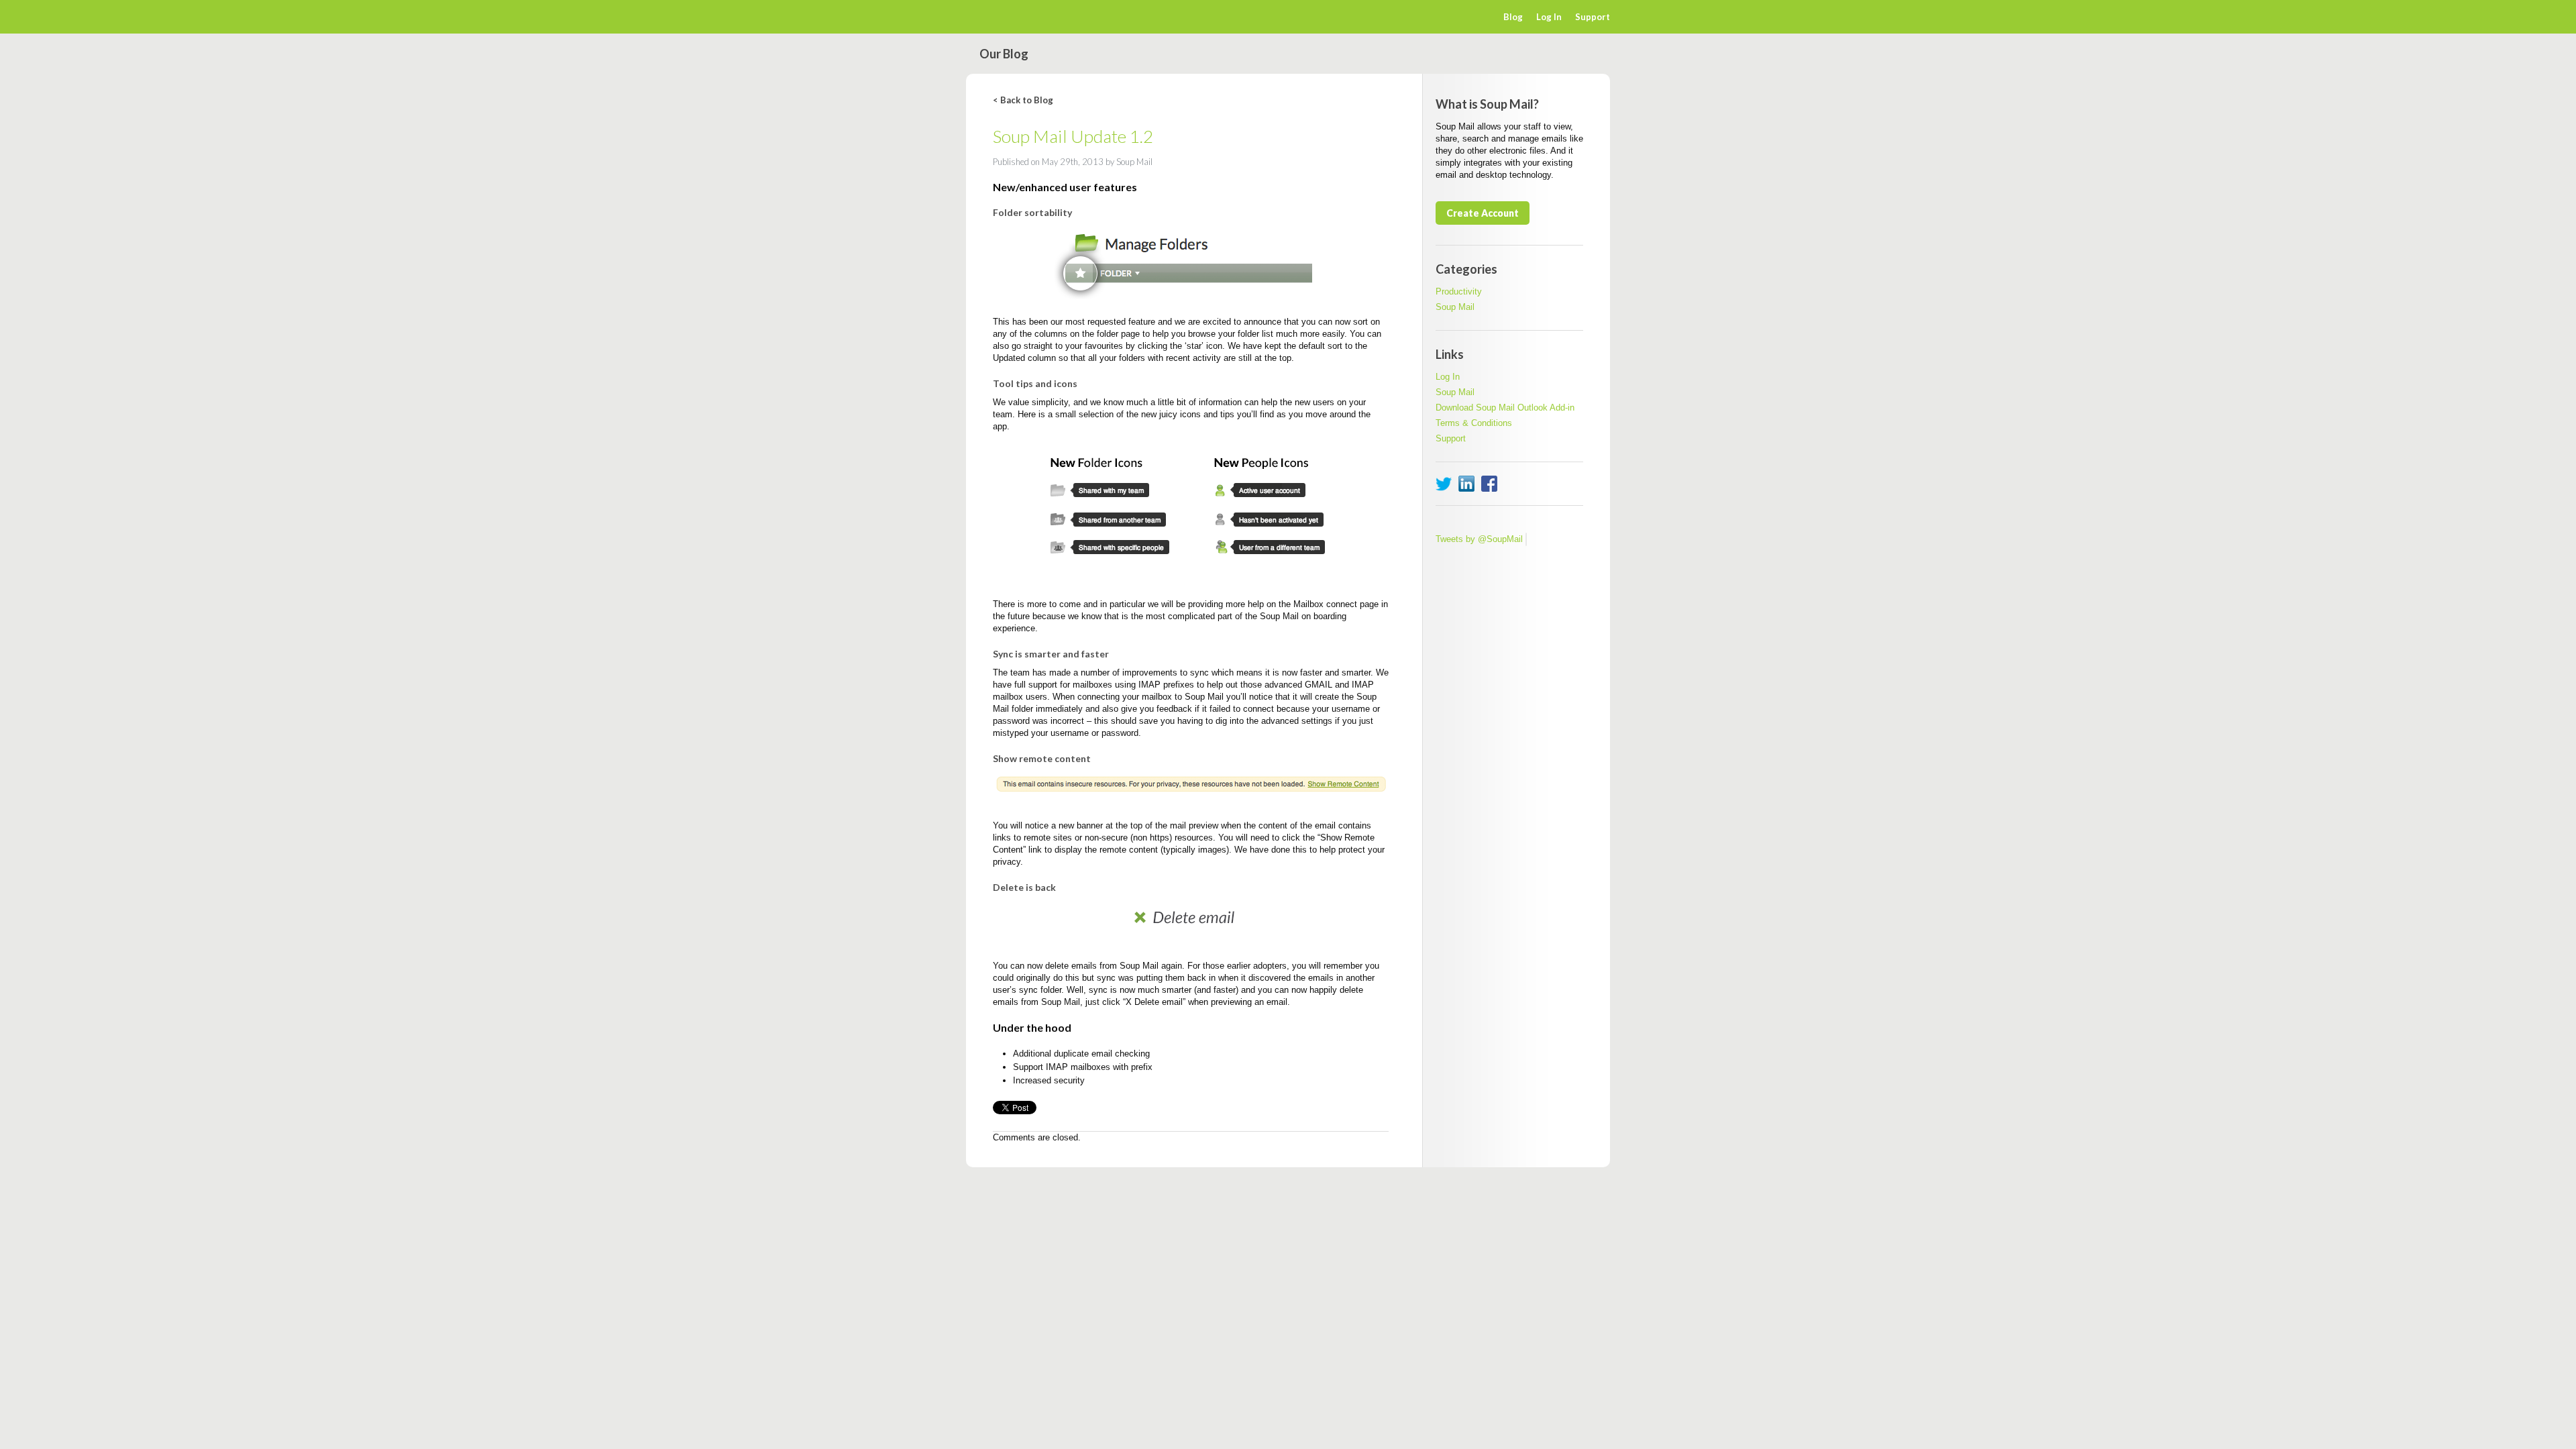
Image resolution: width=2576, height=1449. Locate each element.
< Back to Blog (1023, 100)
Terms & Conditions (1474, 423)
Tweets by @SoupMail (1479, 539)
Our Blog (1004, 54)
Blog (1513, 17)
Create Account (1483, 213)
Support (1593, 17)
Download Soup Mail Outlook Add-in (1505, 408)
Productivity (1459, 291)
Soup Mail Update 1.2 (1073, 136)
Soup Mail (1455, 307)
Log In (1549, 17)
